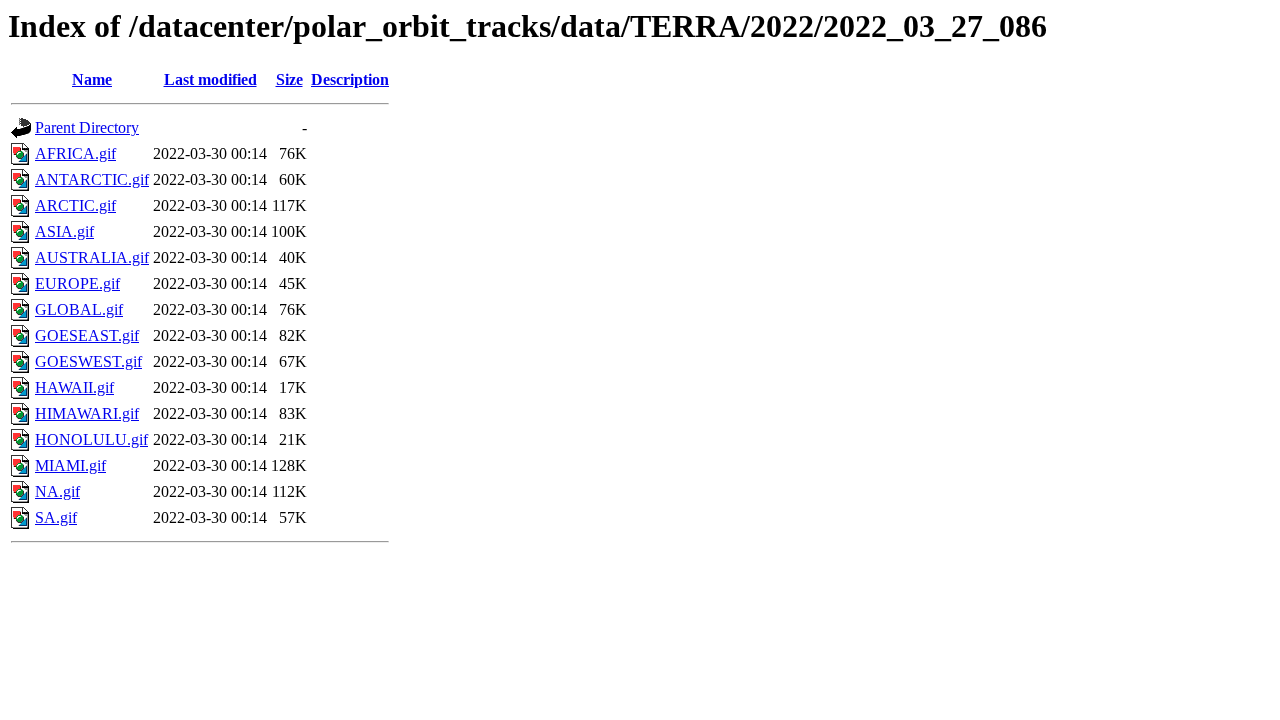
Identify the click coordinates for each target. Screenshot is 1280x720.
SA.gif (56, 517)
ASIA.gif (64, 231)
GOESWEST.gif (88, 361)
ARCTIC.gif (75, 205)
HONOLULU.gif (91, 439)
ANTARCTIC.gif (92, 179)
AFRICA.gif (75, 153)
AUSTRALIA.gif (92, 257)
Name (92, 79)
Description (350, 79)
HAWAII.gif (74, 387)
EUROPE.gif (77, 283)
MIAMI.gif (70, 465)
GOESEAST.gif (87, 335)
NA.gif (57, 491)
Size (289, 79)
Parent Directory (87, 127)
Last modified (210, 79)
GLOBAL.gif (79, 309)
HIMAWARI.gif (87, 413)
